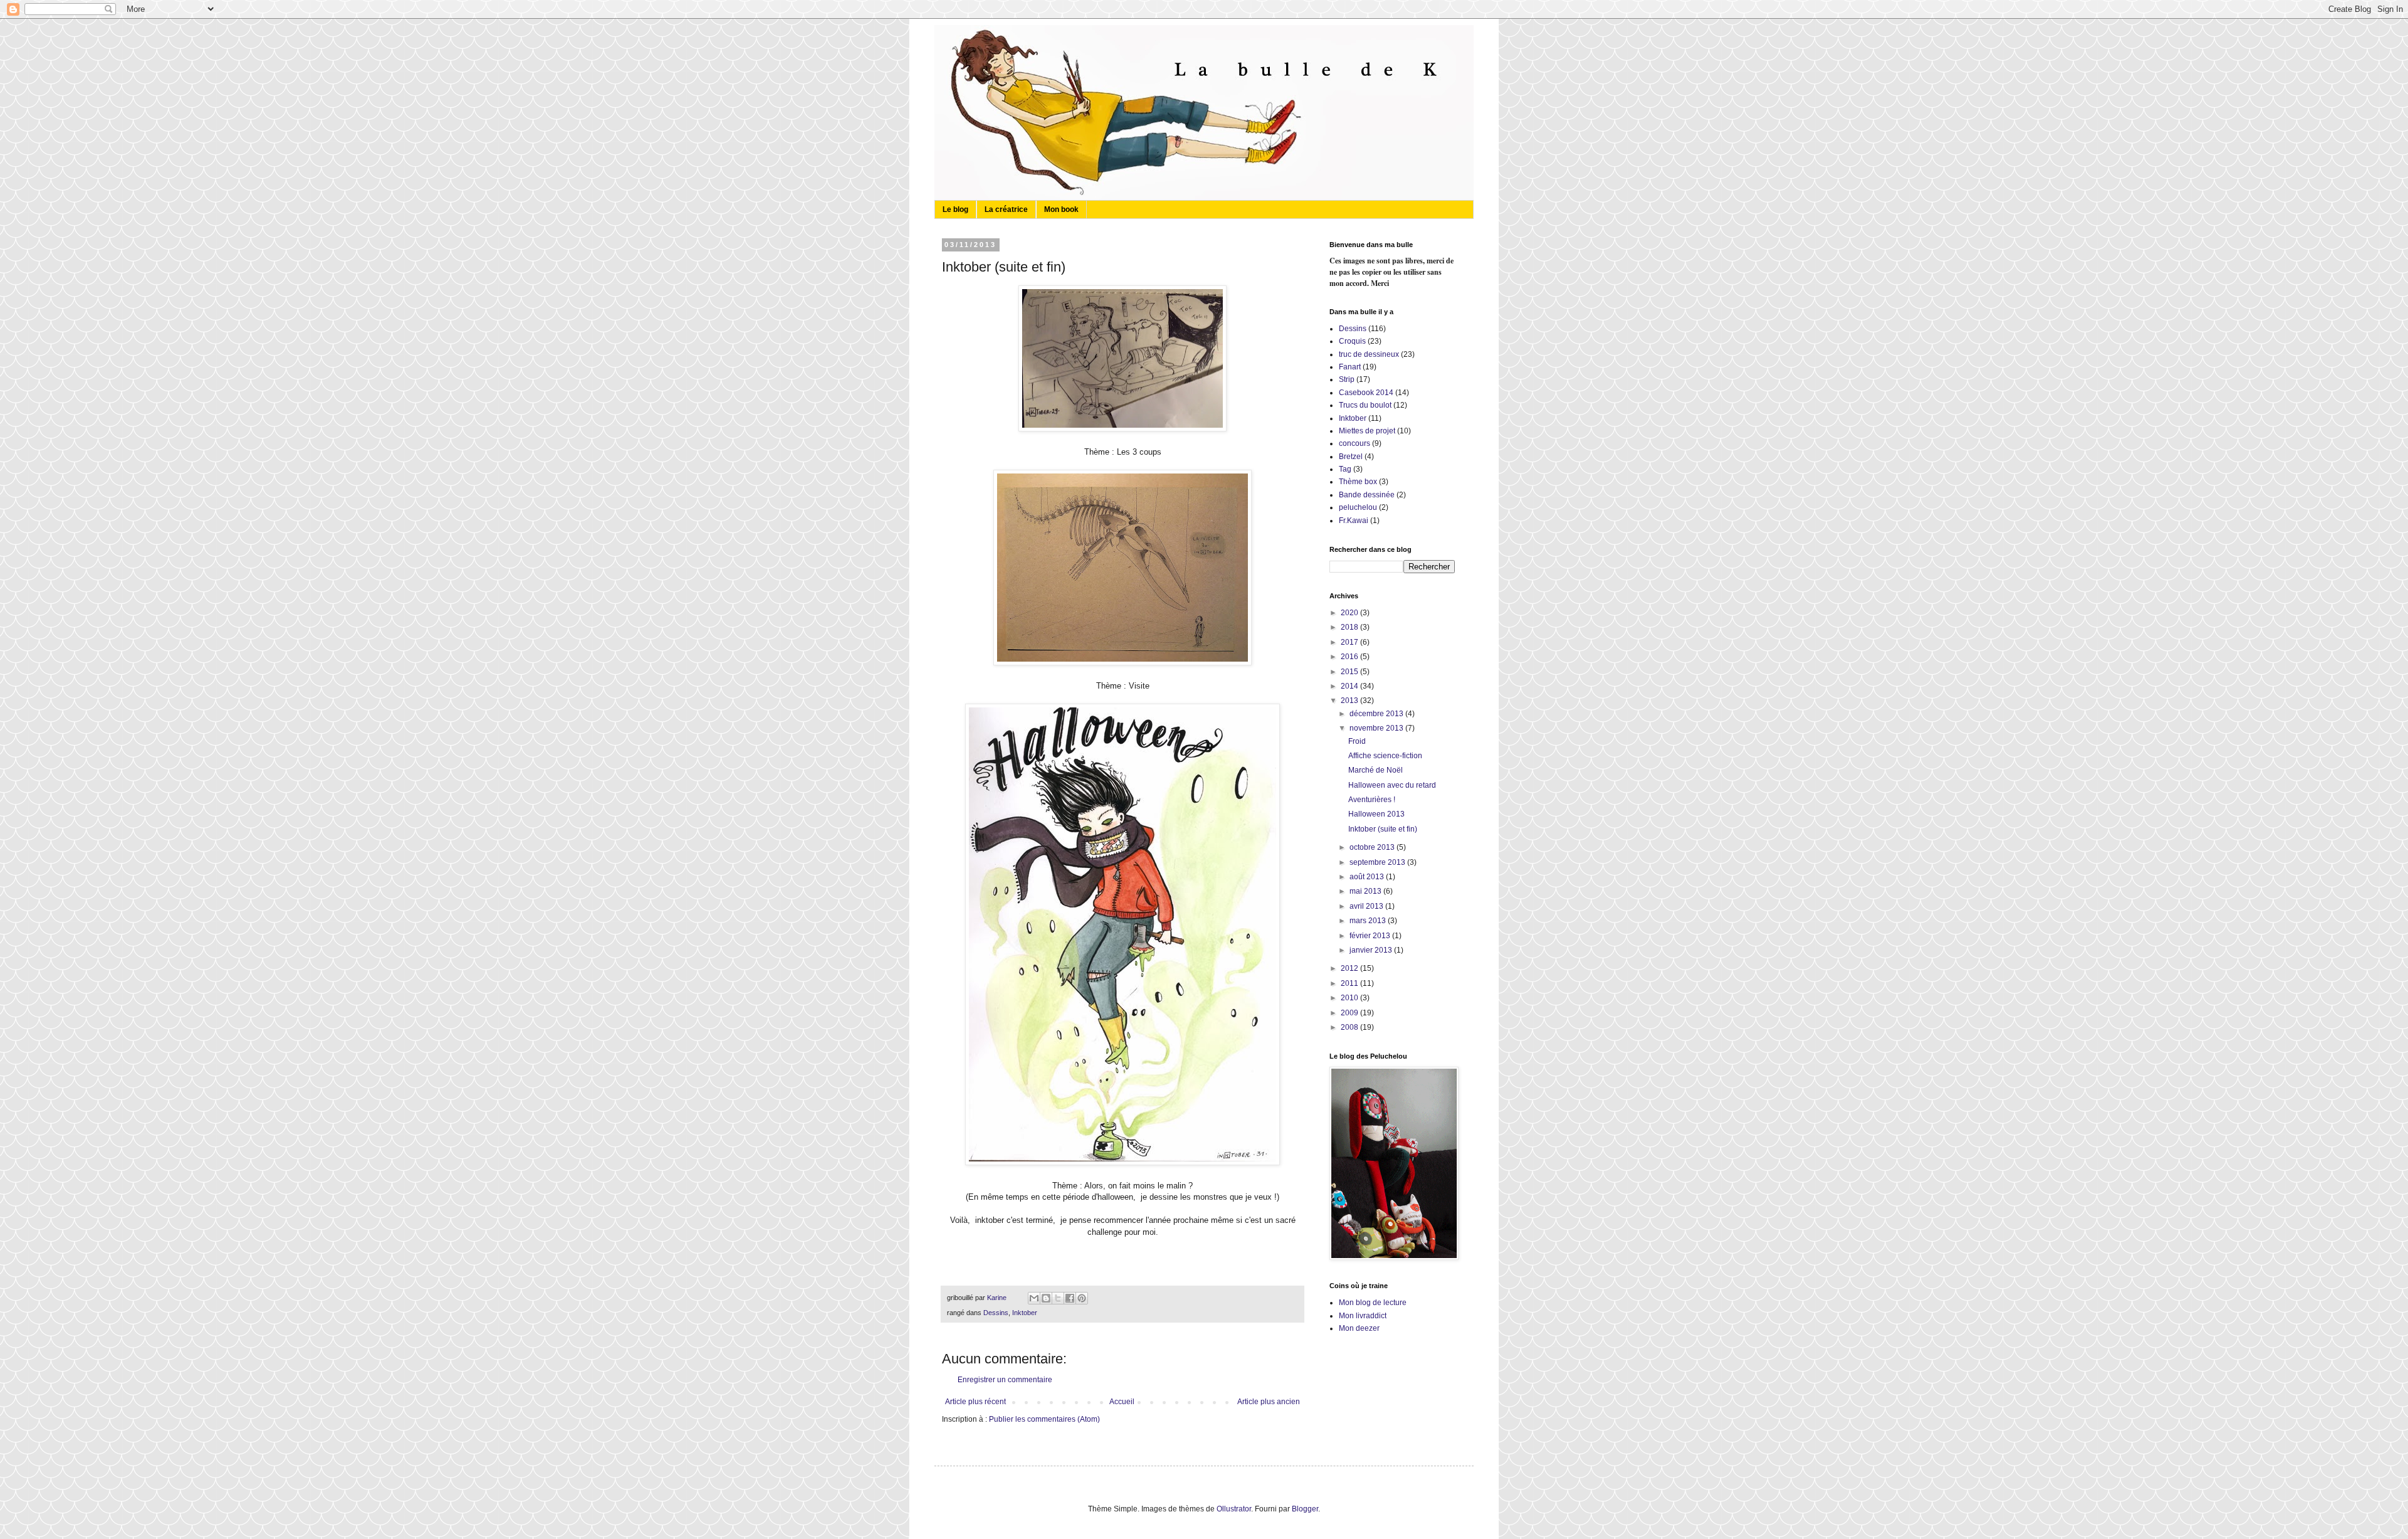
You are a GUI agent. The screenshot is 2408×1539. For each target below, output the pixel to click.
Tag (1345, 469)
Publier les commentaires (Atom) (1044, 1419)
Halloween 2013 (1376, 814)
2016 (1350, 657)
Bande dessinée (1367, 495)
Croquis (1352, 341)
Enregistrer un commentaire (1005, 1380)
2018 (1350, 627)
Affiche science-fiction (1385, 756)
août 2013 (1368, 877)
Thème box (1358, 482)
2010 (1350, 998)
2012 (1350, 968)
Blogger (1305, 1509)
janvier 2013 (1372, 950)
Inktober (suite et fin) (1383, 829)
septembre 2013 (1378, 862)
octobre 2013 (1373, 847)
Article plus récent (975, 1402)
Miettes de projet (1367, 431)
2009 (1350, 1013)
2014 (1350, 686)
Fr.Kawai (1354, 521)
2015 (1350, 672)
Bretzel (1351, 457)
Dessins (996, 1313)
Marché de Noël (1376, 770)
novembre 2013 (1377, 728)
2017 (1350, 642)
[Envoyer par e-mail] (1034, 1298)
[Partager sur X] (1058, 1298)
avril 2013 (1367, 906)
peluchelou (1358, 507)
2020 (1350, 613)
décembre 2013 (1377, 714)
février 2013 (1371, 936)
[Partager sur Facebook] (1070, 1298)
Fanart (1350, 367)
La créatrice (1006, 209)
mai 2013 (1366, 891)
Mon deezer (1359, 1328)
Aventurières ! (1372, 800)
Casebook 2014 (1366, 393)
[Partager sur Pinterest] (1082, 1298)
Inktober (1025, 1313)
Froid (1357, 741)
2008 (1350, 1027)
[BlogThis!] (1046, 1298)
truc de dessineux (1369, 354)
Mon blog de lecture (1373, 1303)
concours (1354, 443)
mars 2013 (1369, 921)
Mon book (1061, 209)
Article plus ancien (1269, 1402)
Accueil (1122, 1402)
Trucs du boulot (1365, 405)
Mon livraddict (1363, 1316)
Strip (1347, 379)
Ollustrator (1234, 1509)
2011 (1350, 983)
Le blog (955, 209)
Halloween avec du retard (1392, 785)
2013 (1350, 701)
